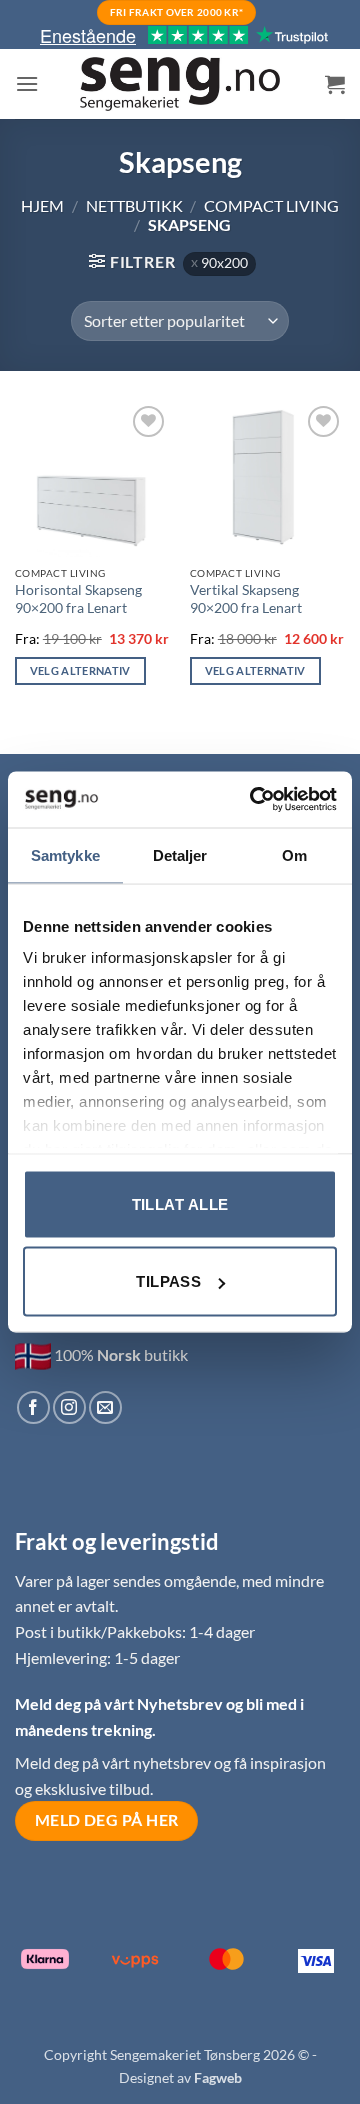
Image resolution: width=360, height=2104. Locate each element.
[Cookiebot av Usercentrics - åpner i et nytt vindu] (254, 800)
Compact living (271, 205)
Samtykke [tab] (65, 854)
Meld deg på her (107, 1820)
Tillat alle (180, 1203)
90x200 (224, 263)
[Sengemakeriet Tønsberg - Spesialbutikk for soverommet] (180, 84)
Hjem (42, 205)
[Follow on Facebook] (33, 1407)
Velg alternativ (80, 670)
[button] (27, 83)
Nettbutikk (134, 205)
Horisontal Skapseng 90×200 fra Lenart (78, 599)
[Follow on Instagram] (69, 1407)
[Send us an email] (105, 1407)
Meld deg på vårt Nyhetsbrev (120, 1703)
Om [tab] (294, 854)
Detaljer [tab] (180, 854)
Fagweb (218, 2077)
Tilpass (168, 1281)
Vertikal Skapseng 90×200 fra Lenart (246, 599)
